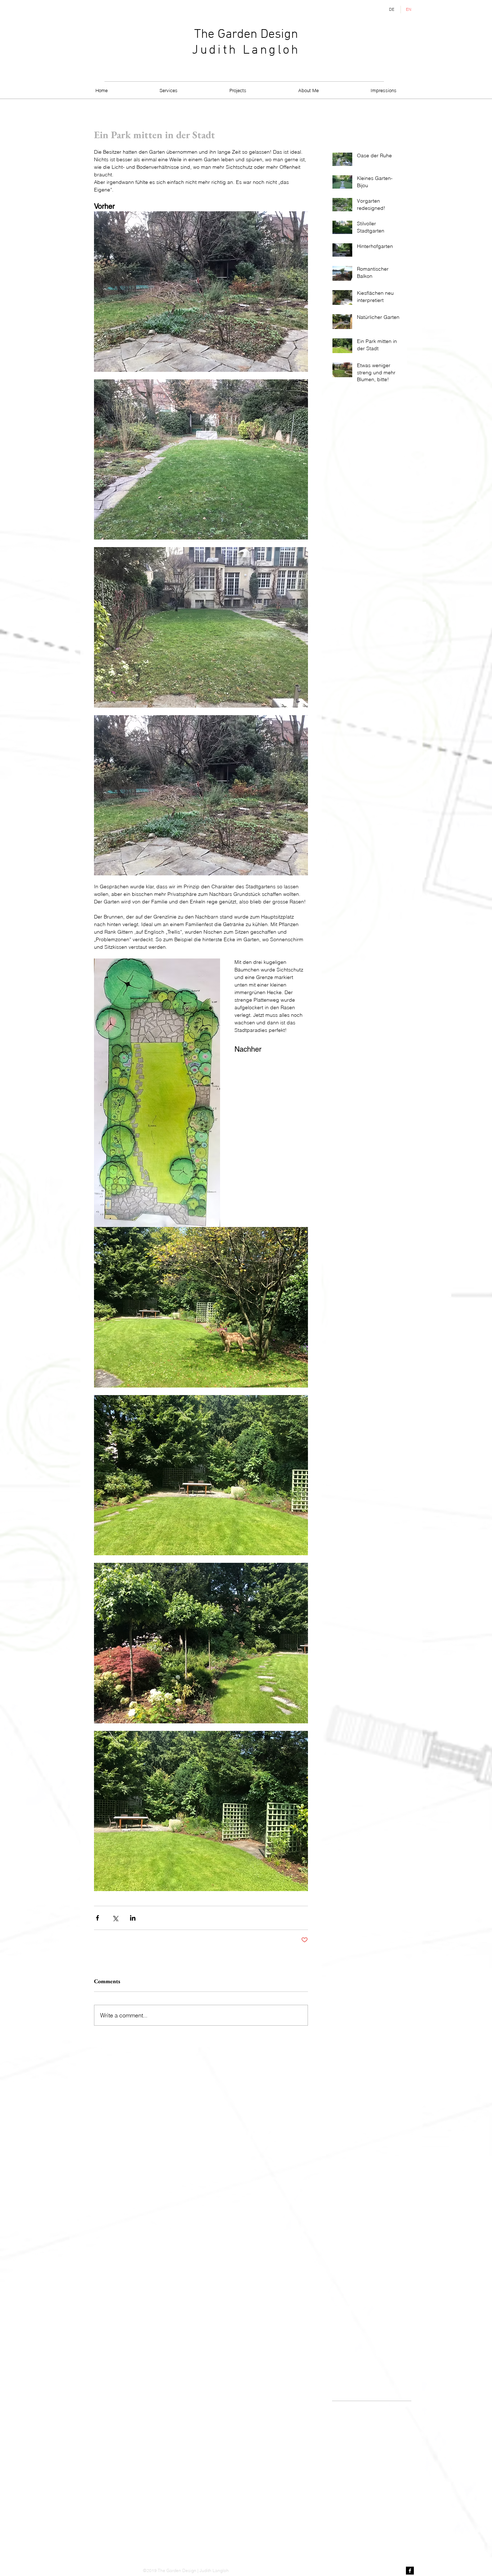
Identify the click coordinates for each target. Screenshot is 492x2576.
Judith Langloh (246, 50)
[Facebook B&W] (410, 2571)
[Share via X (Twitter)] (115, 1918)
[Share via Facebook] (97, 1918)
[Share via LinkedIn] (133, 1918)
